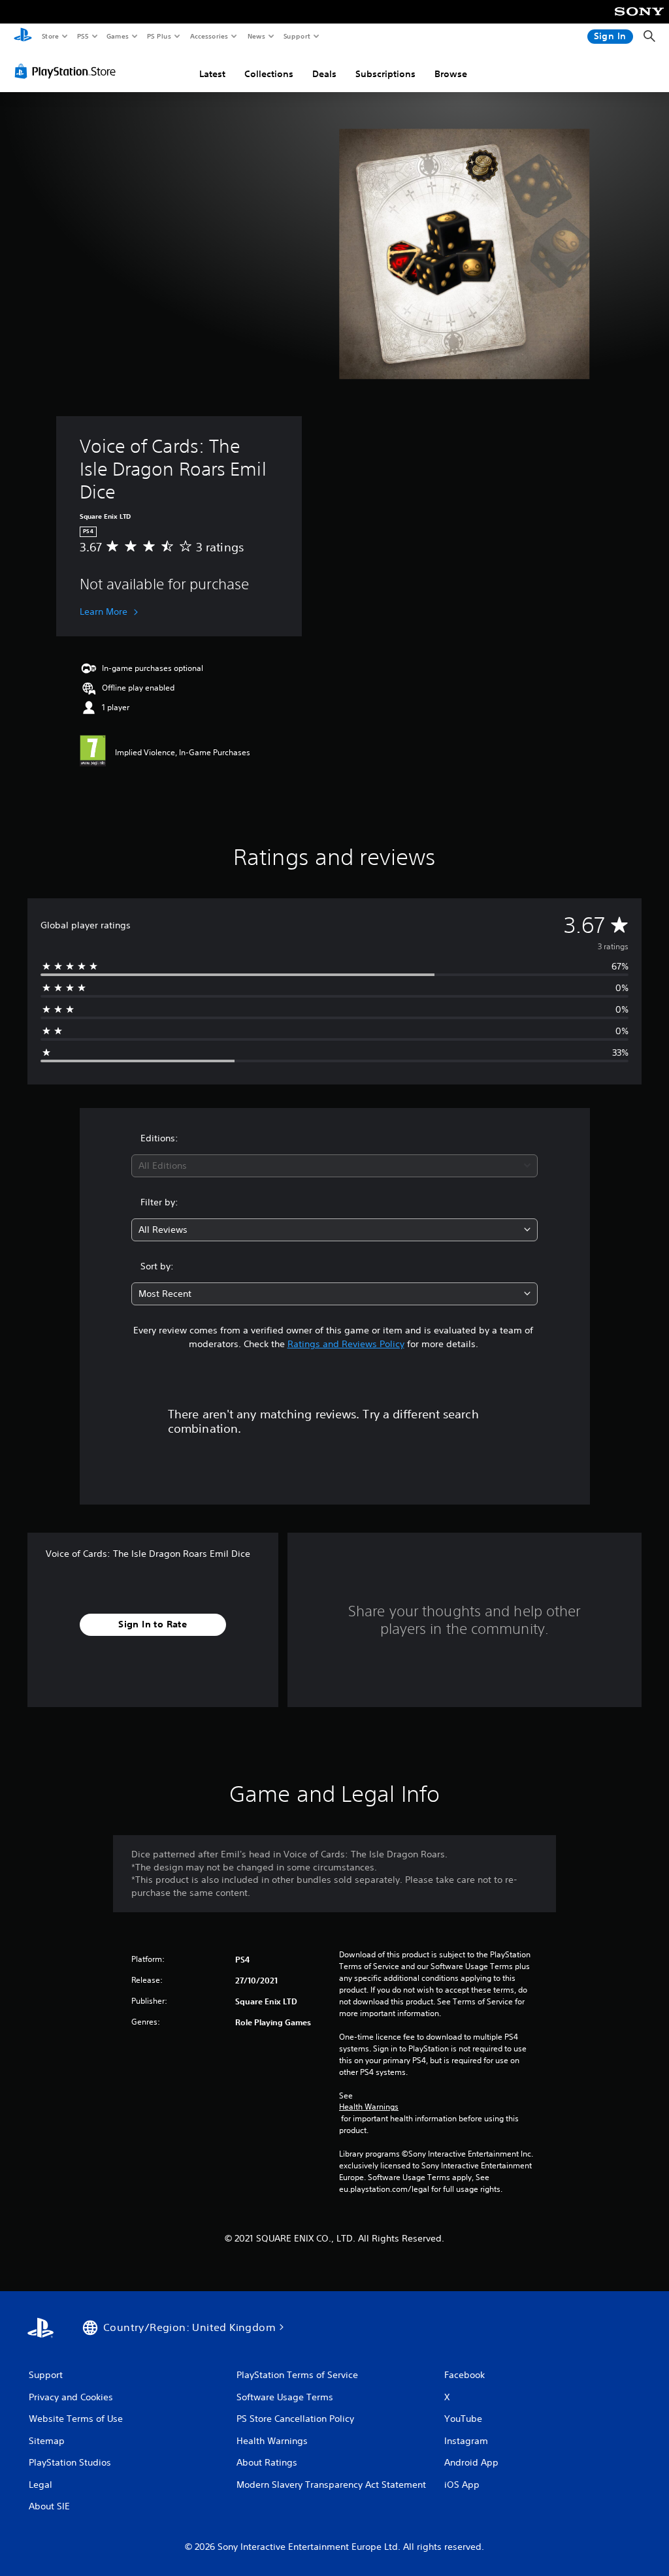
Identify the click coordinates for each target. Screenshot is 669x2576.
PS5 (83, 36)
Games (117, 36)
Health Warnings (369, 2107)
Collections (269, 74)
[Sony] (639, 20)
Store (50, 36)
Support (296, 36)
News (256, 36)
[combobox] (334, 1166)
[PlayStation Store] (68, 71)
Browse (451, 74)
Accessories (208, 36)
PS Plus (159, 36)
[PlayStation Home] (23, 37)
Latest (212, 74)
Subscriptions (385, 74)
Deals (324, 74)
